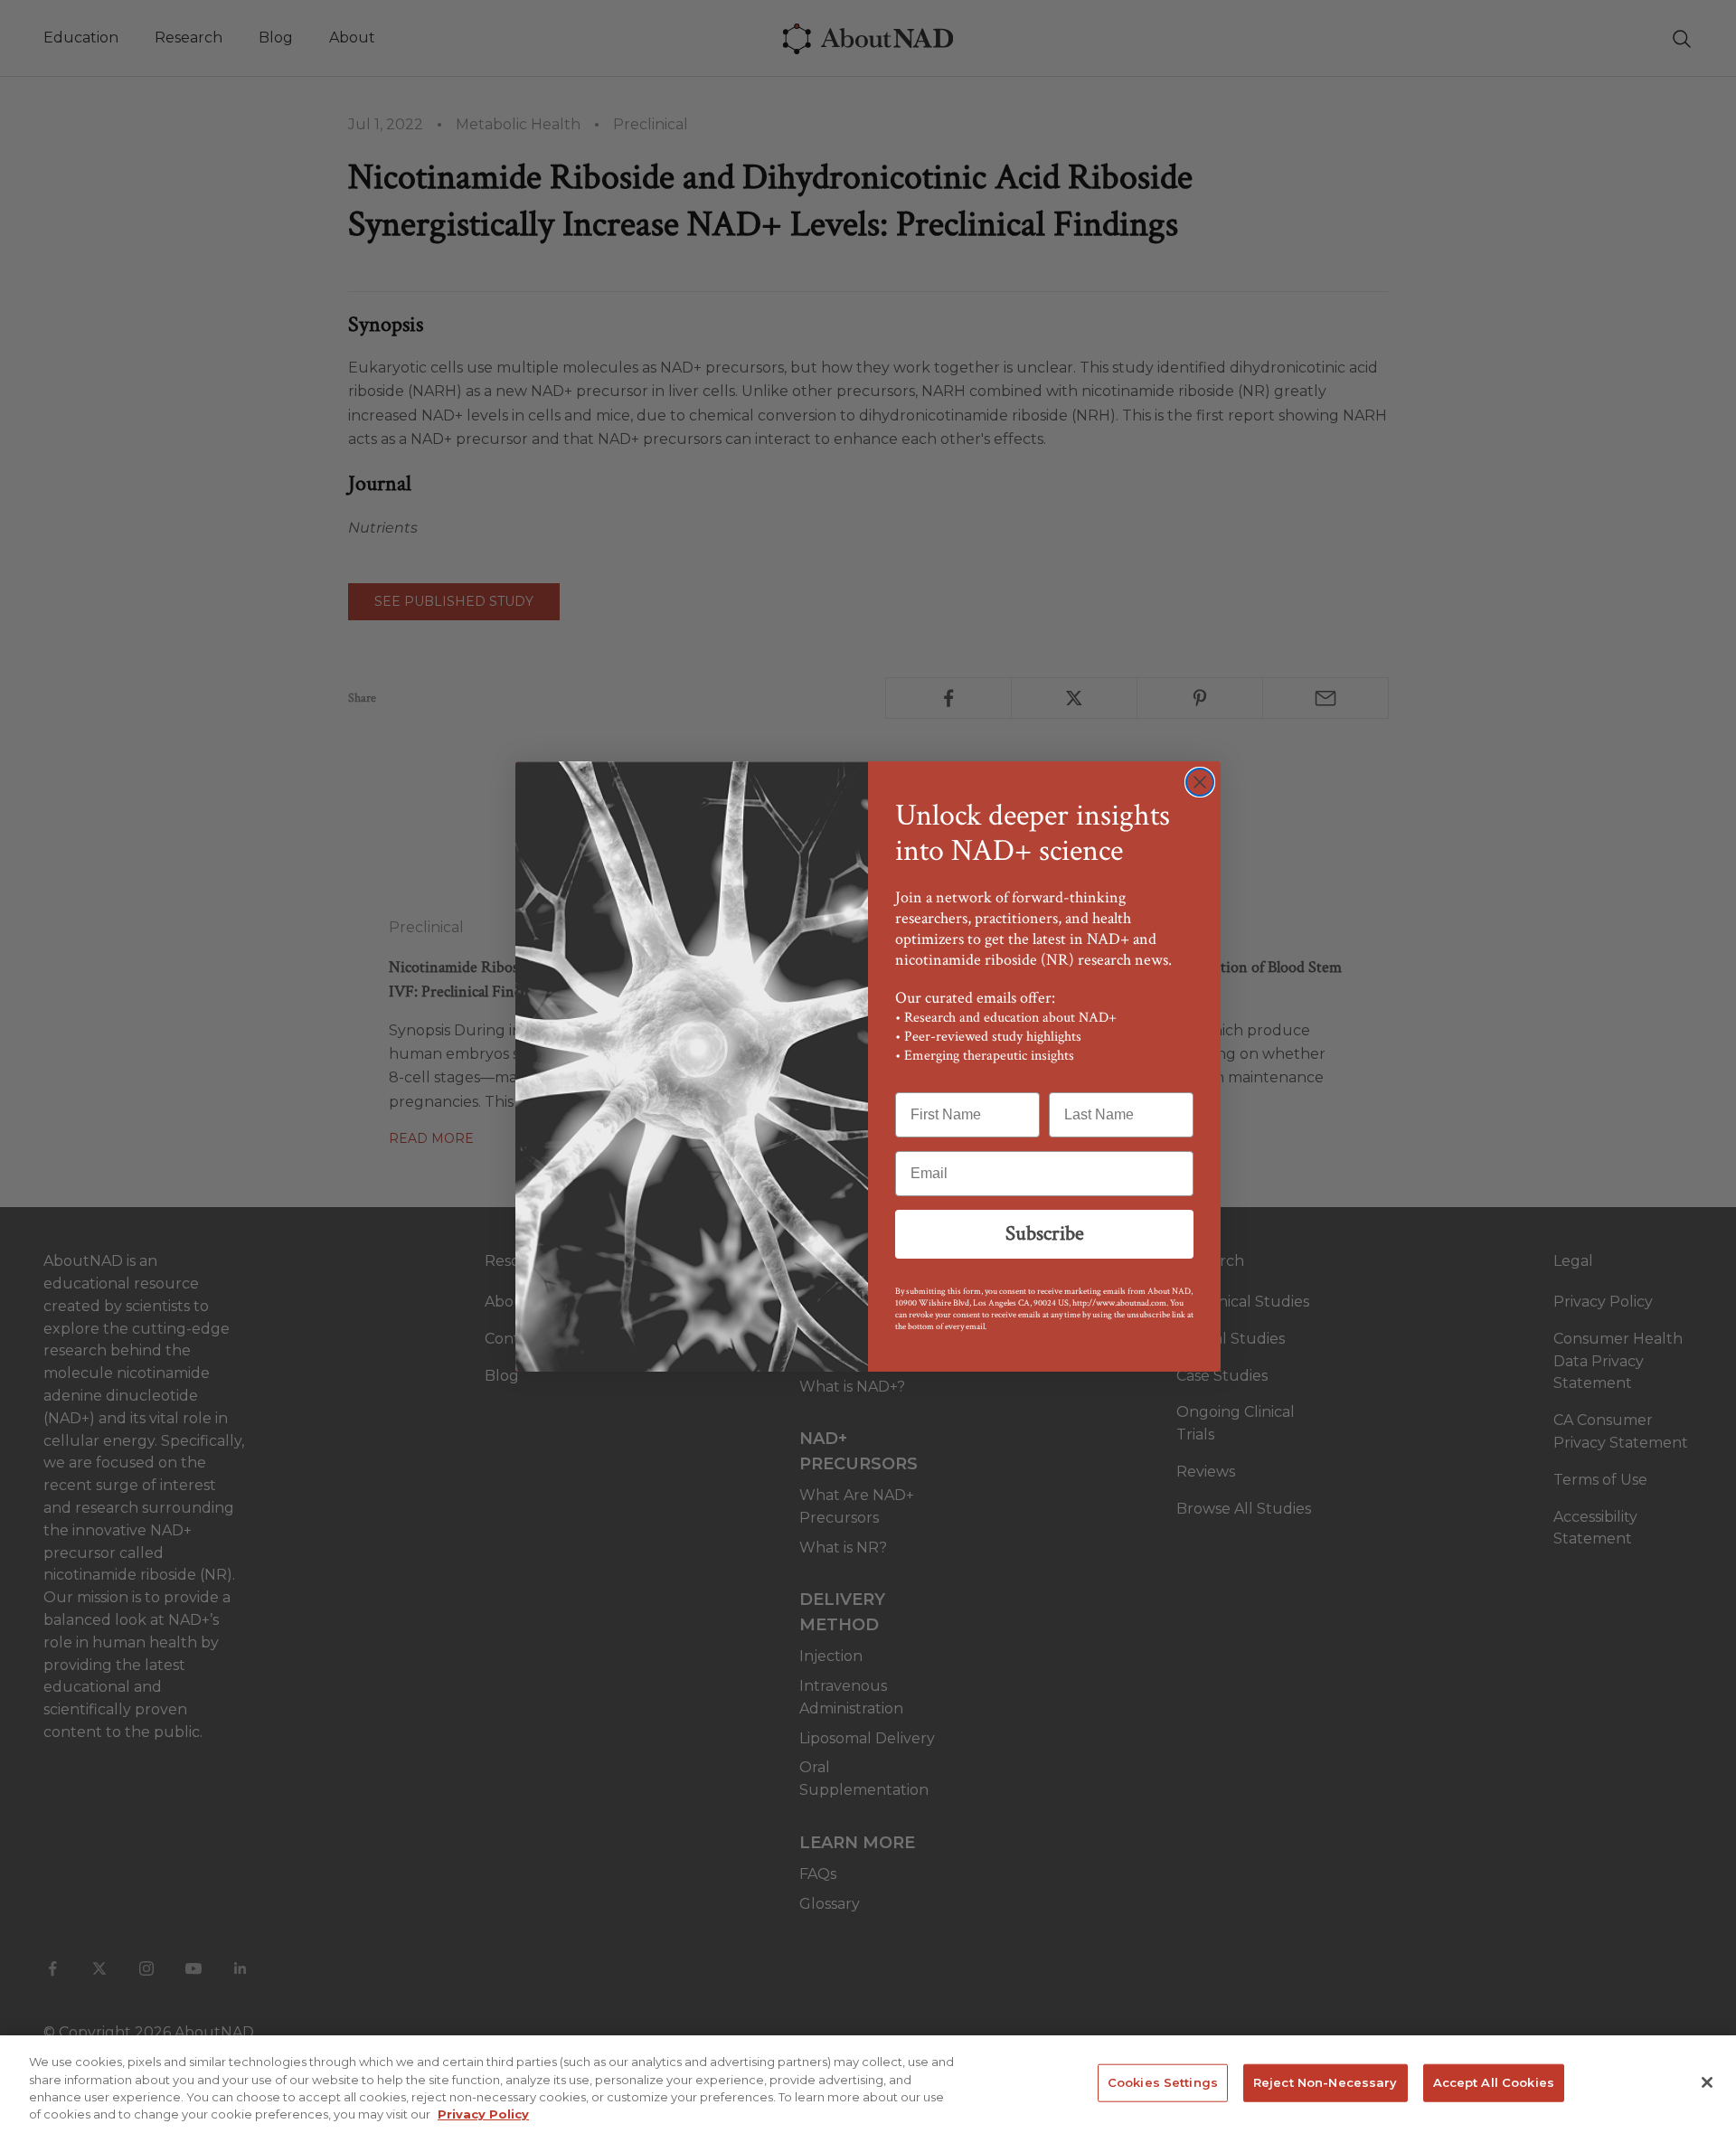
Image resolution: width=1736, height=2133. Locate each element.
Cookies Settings (1163, 2082)
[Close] (1707, 2082)
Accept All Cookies (1494, 2082)
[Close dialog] (1200, 782)
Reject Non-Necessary (1326, 2082)
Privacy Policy (483, 2114)
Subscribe (1045, 1233)
